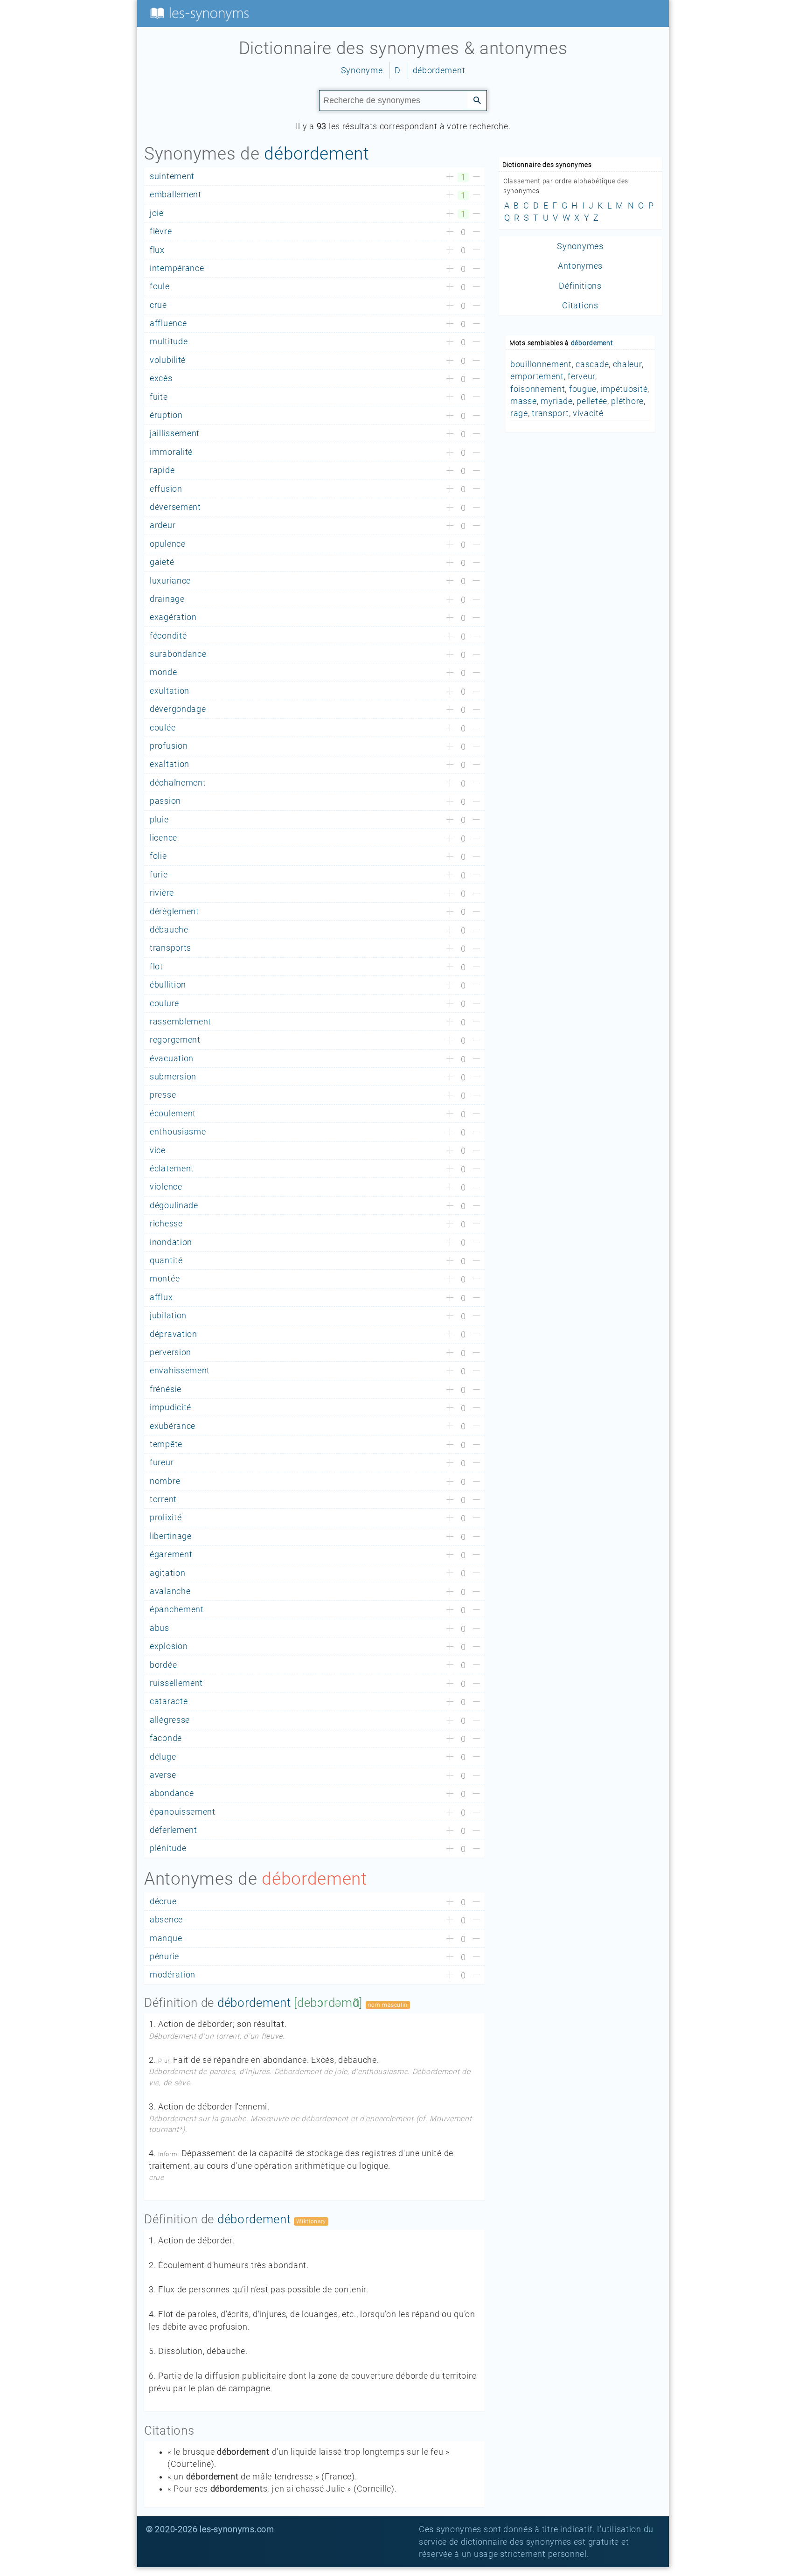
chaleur (627, 364)
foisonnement (538, 389)
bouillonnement (541, 364)
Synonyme (362, 70)
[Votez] (450, 177)
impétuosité (624, 389)
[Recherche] (477, 100)
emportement (537, 376)
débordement (439, 70)
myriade (557, 401)
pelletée (592, 401)
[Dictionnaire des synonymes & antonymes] (198, 13)
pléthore (627, 401)
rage (519, 413)
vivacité (588, 413)
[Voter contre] (476, 177)
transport (550, 413)
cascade (592, 364)
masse (524, 401)
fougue (583, 389)
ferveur (581, 376)
